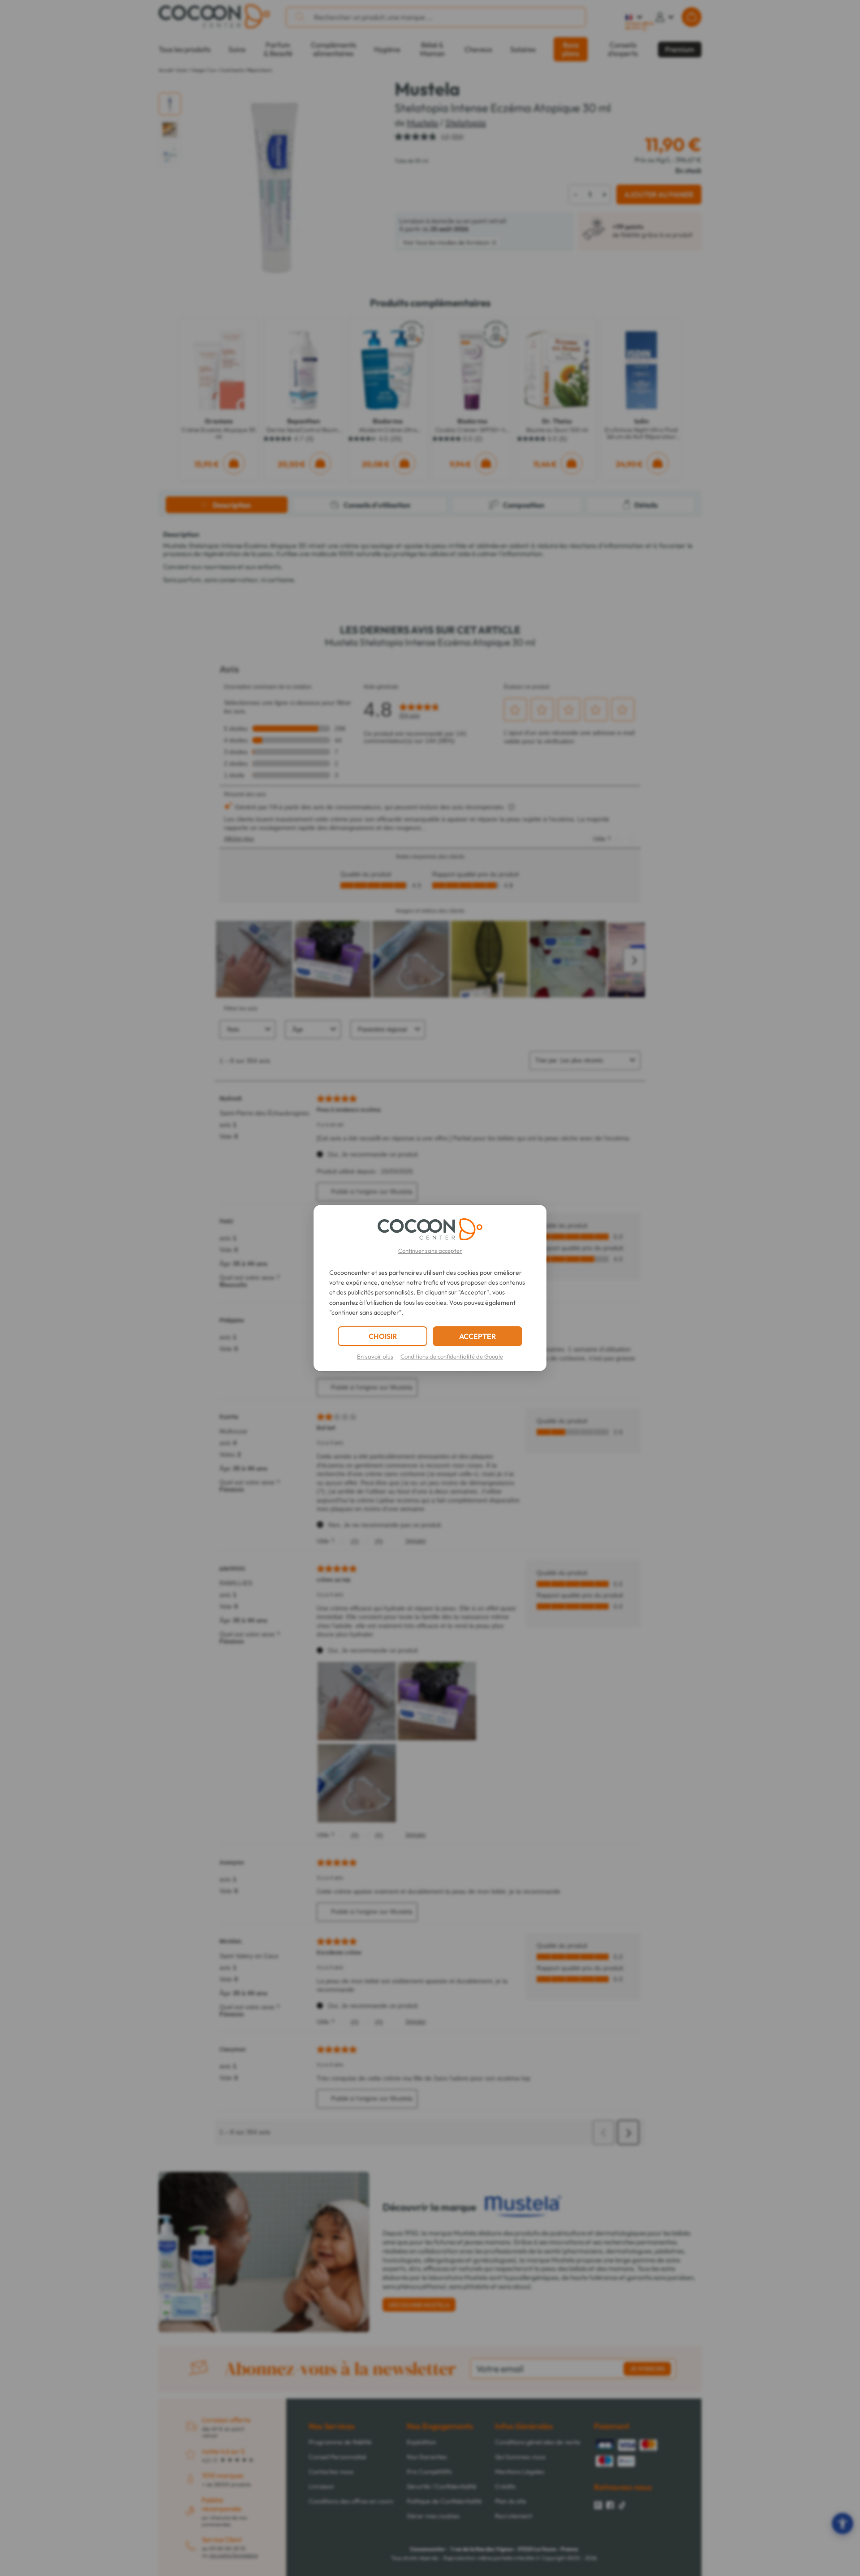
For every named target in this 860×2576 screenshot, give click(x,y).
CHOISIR (383, 1336)
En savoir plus (375, 1356)
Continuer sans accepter (430, 1251)
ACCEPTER (477, 1336)
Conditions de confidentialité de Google (452, 1356)
